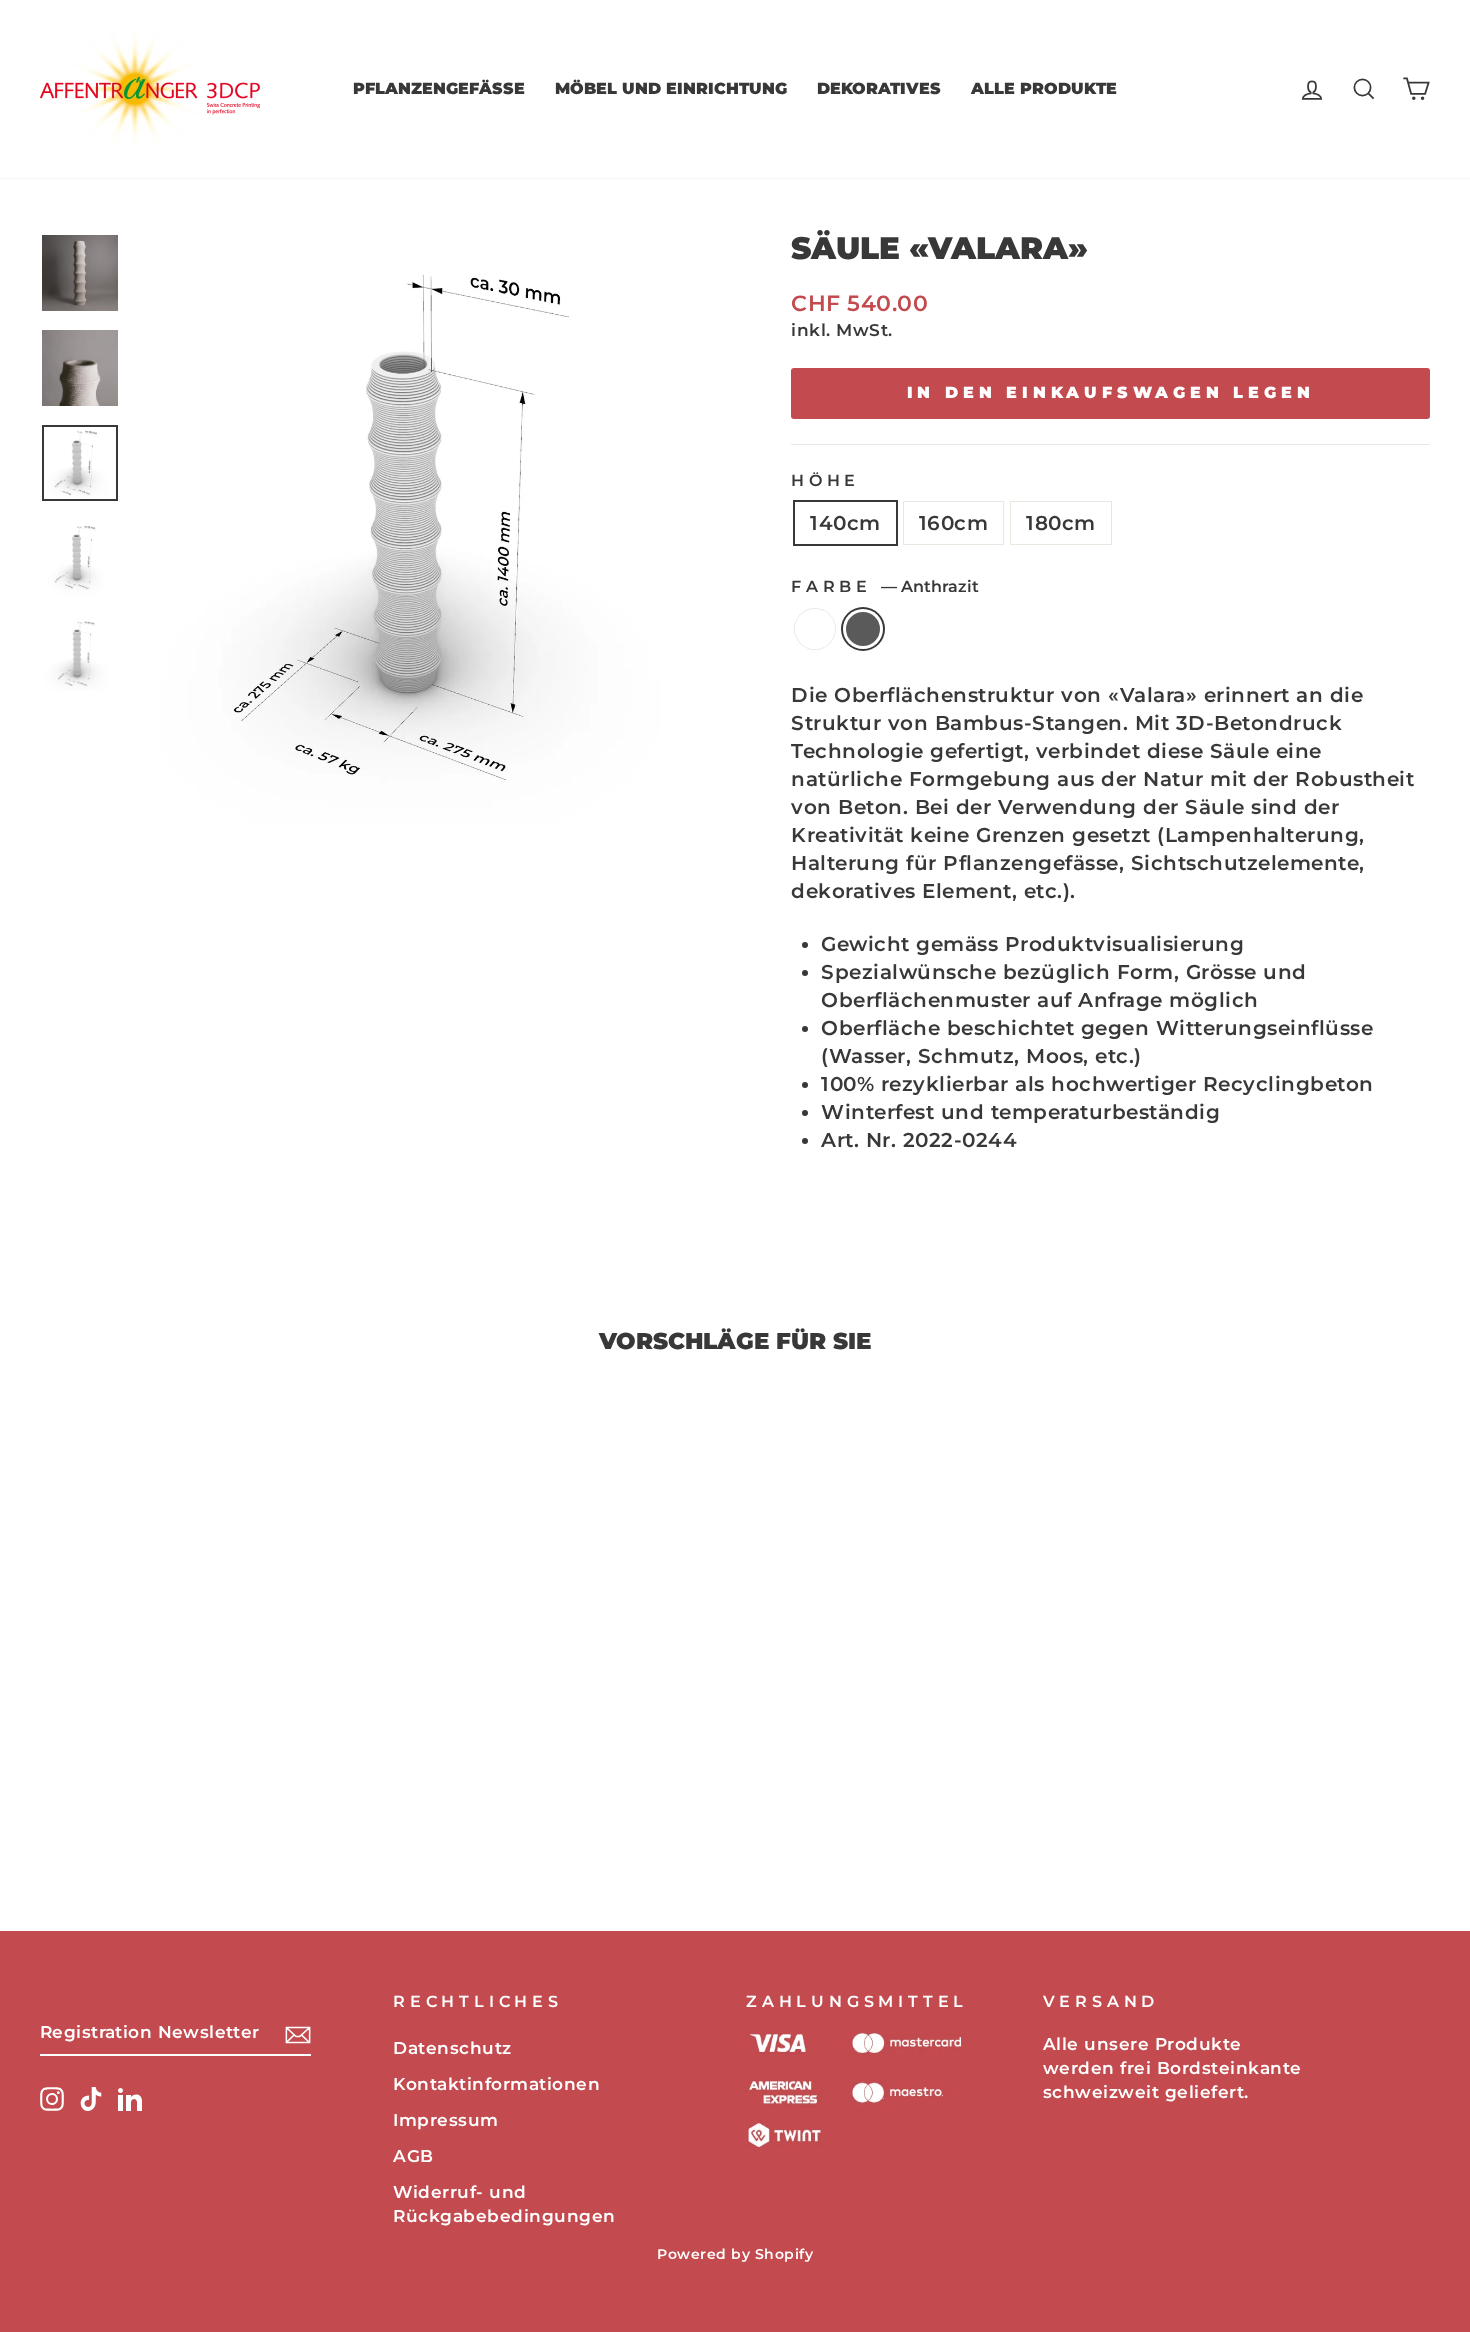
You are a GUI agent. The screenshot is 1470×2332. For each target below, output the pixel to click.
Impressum (446, 2120)
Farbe (885, 586)
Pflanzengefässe (439, 88)
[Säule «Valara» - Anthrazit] (219, 1812)
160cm (954, 523)
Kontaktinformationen (496, 2084)
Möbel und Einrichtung (671, 88)
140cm (845, 523)
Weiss (815, 629)
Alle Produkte (1044, 88)
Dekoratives (879, 88)
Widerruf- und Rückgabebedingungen (504, 2204)
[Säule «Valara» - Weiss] (192, 1812)
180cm (1061, 523)
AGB (413, 2156)
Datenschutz (452, 2048)
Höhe (825, 480)
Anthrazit (863, 629)
